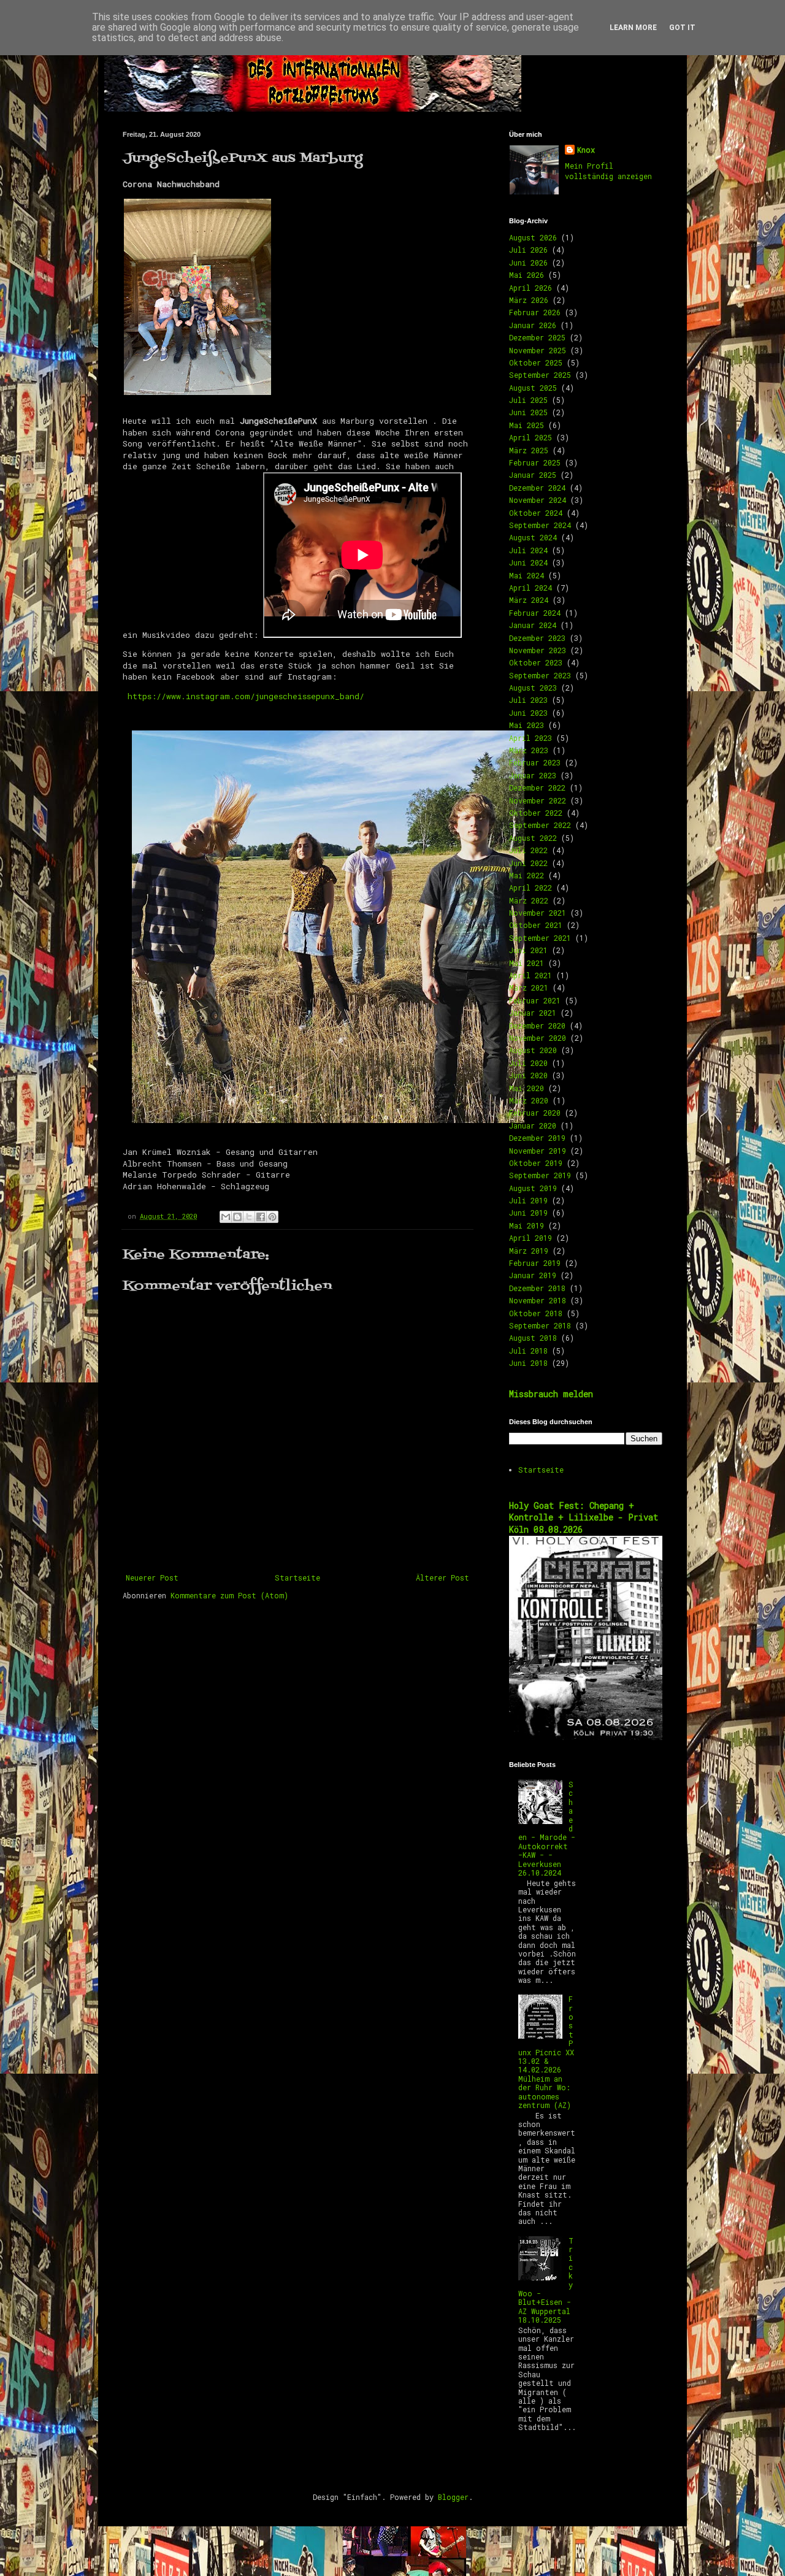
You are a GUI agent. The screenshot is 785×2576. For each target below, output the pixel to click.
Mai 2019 (527, 1225)
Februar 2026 (535, 312)
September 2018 (540, 1325)
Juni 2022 (528, 863)
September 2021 (540, 938)
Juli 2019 (528, 1200)
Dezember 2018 (537, 1288)
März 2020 (529, 1100)
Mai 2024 (527, 575)
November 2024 (538, 500)
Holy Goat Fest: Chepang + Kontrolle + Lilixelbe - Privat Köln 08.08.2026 (584, 1517)
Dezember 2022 (537, 788)
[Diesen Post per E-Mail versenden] (226, 1217)
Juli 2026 (528, 250)
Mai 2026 (527, 275)
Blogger (453, 2497)
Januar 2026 (533, 325)
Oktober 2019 (536, 1163)
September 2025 (540, 375)
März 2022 (529, 900)
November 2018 (538, 1300)
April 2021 (530, 975)
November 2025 (538, 350)
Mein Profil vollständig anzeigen (608, 171)
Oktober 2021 (536, 925)
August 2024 (533, 537)
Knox (586, 150)
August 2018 (533, 1338)
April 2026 (530, 288)
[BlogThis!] (237, 1217)
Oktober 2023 (536, 662)
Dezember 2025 (537, 337)
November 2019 (538, 1151)
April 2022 (530, 887)
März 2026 (529, 300)
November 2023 (538, 650)
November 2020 (538, 1038)
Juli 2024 (528, 550)
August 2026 (533, 237)
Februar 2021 (535, 1000)
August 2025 (533, 388)
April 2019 (530, 1238)
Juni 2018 (528, 1363)
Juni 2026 (528, 263)
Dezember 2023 (537, 638)
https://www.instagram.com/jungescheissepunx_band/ (246, 696)
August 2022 (533, 838)
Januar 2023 (533, 775)
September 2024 (540, 525)
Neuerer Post (152, 1577)
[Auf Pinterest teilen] (272, 1217)
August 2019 (533, 1188)
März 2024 (529, 600)
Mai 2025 (527, 425)
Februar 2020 (535, 1113)
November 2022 (538, 800)
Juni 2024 (528, 562)
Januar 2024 (533, 625)
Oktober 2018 (536, 1313)
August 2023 (533, 688)
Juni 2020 (528, 1075)
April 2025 (530, 437)
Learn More (633, 28)
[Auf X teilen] (249, 1217)
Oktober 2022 (536, 813)
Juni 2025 (528, 412)
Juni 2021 (528, 950)
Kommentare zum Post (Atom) (229, 1595)
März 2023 (529, 750)
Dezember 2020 (537, 1025)
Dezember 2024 (537, 488)
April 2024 (530, 588)
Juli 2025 (528, 400)
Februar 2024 (535, 613)
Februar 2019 (535, 1263)
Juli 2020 (528, 1063)
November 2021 (538, 913)
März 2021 (529, 987)
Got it (682, 28)
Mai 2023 (527, 725)
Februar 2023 (535, 762)
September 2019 (540, 1175)
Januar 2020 (533, 1125)
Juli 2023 (528, 700)
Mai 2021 (527, 963)
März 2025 (529, 450)
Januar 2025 (533, 475)
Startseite (297, 1577)
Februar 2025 (535, 462)
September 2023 (540, 675)
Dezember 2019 (537, 1138)
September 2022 (540, 825)
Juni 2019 (528, 1213)
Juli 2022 (528, 850)
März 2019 (529, 1251)
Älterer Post (442, 1577)
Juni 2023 (528, 713)
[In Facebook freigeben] (261, 1217)
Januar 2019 (533, 1275)
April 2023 (530, 738)
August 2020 (533, 1050)
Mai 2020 (527, 1088)
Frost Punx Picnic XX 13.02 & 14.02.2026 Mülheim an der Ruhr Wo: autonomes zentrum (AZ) (546, 2052)
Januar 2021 (533, 1013)
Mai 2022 (527, 875)
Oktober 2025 (536, 362)
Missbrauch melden (551, 1394)
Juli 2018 (528, 1351)
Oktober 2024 (536, 513)
